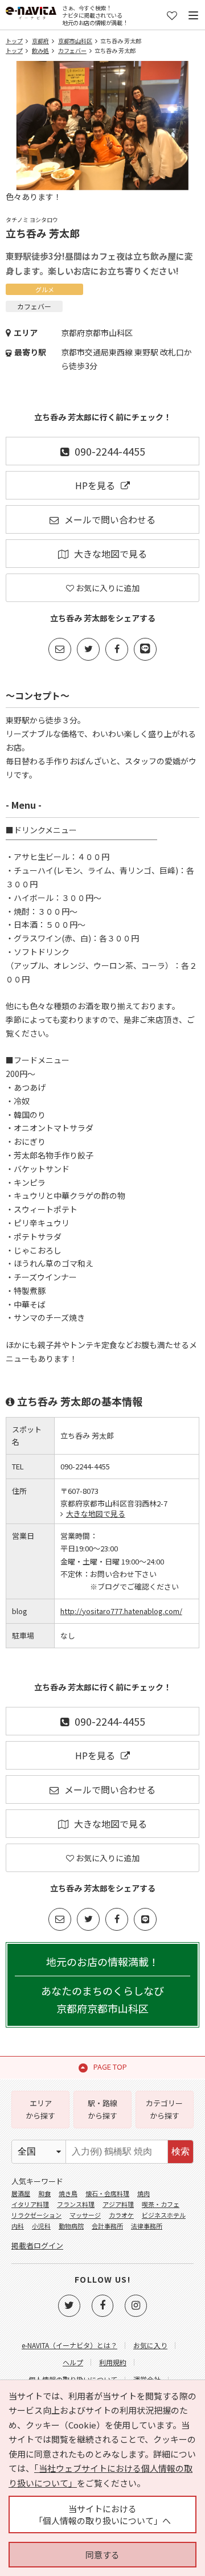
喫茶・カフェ (161, 2204)
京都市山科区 (75, 41)
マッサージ (85, 2215)
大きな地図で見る (110, 554)
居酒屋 (21, 2193)
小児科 (41, 2226)
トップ (14, 41)
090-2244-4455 (110, 451)
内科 (18, 2226)
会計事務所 (107, 2226)
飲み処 (40, 50)
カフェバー (72, 50)
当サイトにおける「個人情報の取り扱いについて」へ (102, 2514)
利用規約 (113, 2362)
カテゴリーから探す (164, 2109)
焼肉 (143, 2193)
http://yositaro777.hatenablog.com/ (121, 1611)
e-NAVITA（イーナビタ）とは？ (69, 2345)
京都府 (40, 41)
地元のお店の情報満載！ (102, 1985)
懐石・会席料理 (107, 2193)
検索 (181, 2151)
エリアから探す (40, 2109)
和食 (44, 2193)
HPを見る (95, 485)
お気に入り (150, 2345)
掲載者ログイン (37, 2245)
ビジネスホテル (164, 2215)
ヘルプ (73, 2362)
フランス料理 (76, 2204)
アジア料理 (118, 2204)
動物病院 (71, 2226)
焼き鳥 (68, 2193)
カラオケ (121, 2215)
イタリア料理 (30, 2204)
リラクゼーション (36, 2215)
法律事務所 (147, 2226)
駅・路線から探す (102, 2109)
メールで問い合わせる (110, 519)
